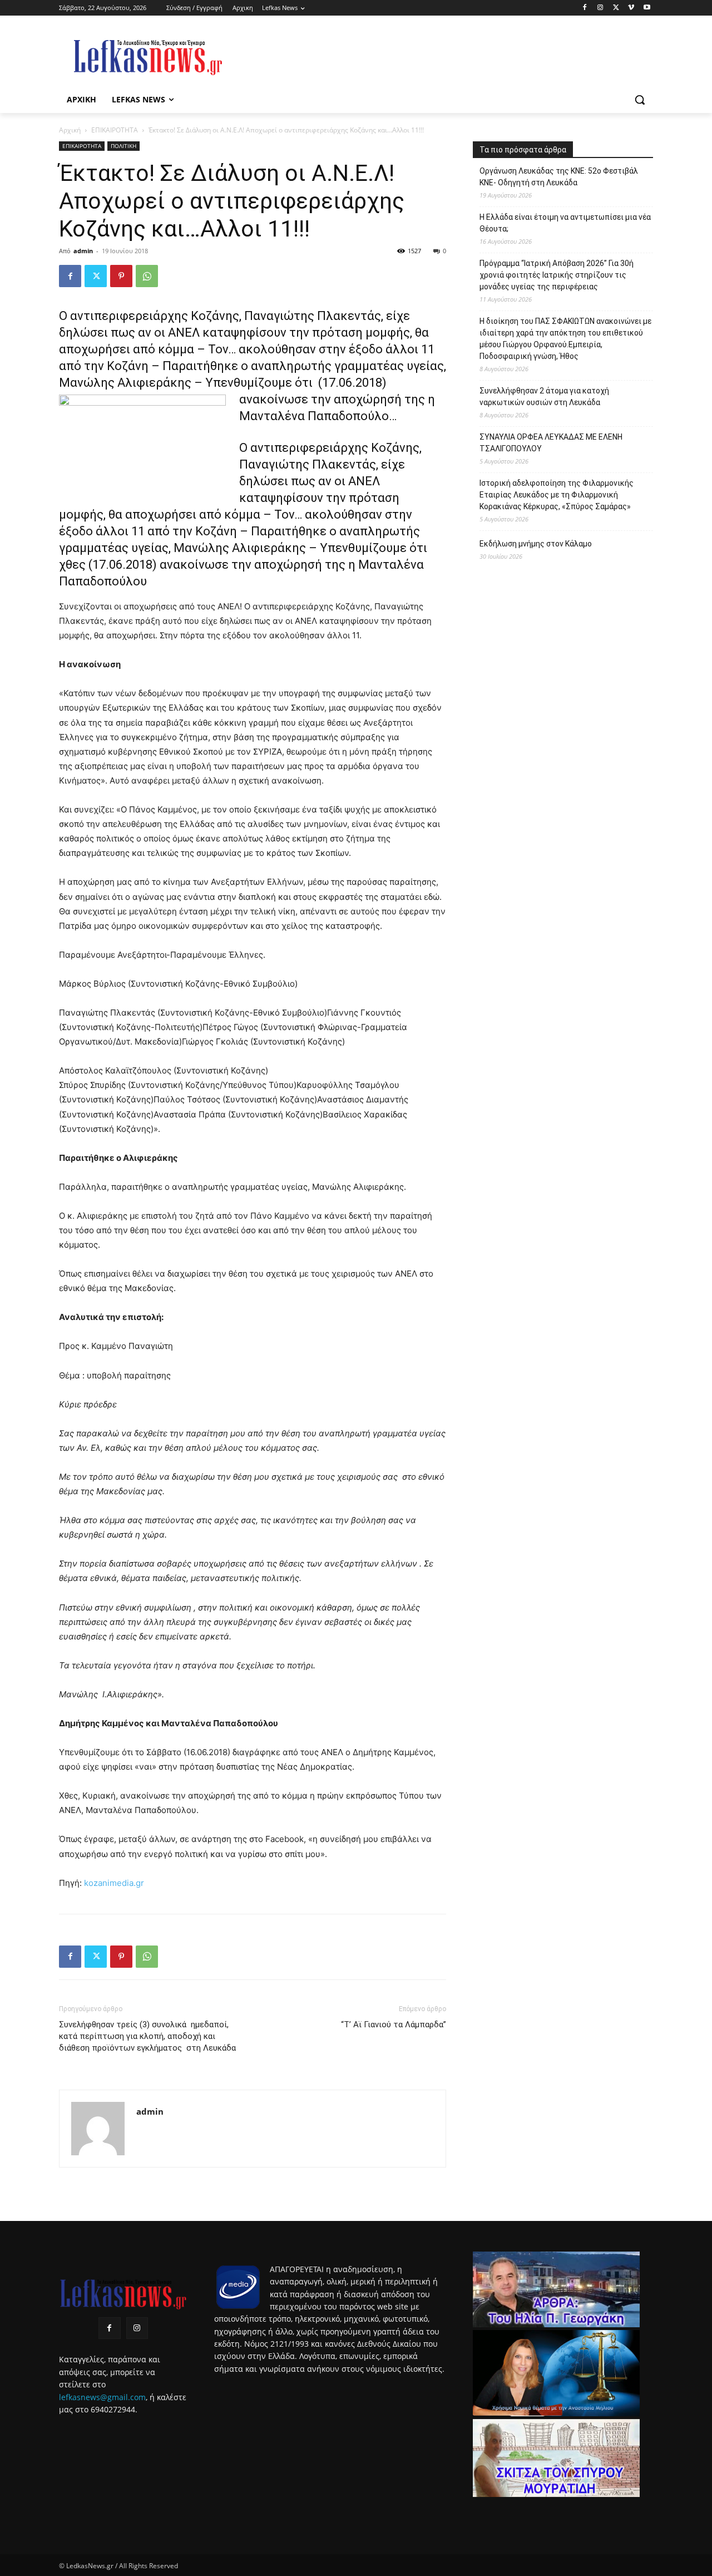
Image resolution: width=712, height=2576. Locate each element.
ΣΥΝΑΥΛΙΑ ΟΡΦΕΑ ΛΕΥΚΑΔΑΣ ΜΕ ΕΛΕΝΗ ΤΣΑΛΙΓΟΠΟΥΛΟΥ (551, 443)
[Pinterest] (121, 276)
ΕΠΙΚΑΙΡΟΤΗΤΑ (115, 130)
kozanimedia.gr (114, 1883)
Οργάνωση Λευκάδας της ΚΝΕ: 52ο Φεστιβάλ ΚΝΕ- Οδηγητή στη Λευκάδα (559, 177)
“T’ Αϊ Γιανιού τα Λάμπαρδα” (394, 2025)
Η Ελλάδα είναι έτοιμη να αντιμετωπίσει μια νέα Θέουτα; (565, 223)
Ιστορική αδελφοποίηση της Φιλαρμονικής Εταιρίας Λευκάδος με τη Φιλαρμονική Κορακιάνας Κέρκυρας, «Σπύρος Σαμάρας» (557, 495)
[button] (640, 100)
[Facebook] (585, 8)
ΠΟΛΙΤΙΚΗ (123, 146)
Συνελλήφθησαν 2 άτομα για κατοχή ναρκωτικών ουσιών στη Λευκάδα (544, 397)
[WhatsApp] (147, 276)
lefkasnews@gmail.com (102, 2397)
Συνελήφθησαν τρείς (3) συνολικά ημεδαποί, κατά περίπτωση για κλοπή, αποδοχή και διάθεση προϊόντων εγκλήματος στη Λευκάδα (147, 2042)
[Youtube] (647, 8)
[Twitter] (616, 8)
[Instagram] (600, 8)
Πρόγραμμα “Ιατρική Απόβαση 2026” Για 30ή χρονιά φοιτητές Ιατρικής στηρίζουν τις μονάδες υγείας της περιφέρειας (557, 275)
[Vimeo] (631, 8)
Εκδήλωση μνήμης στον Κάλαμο (536, 544)
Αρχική (70, 130)
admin (83, 251)
